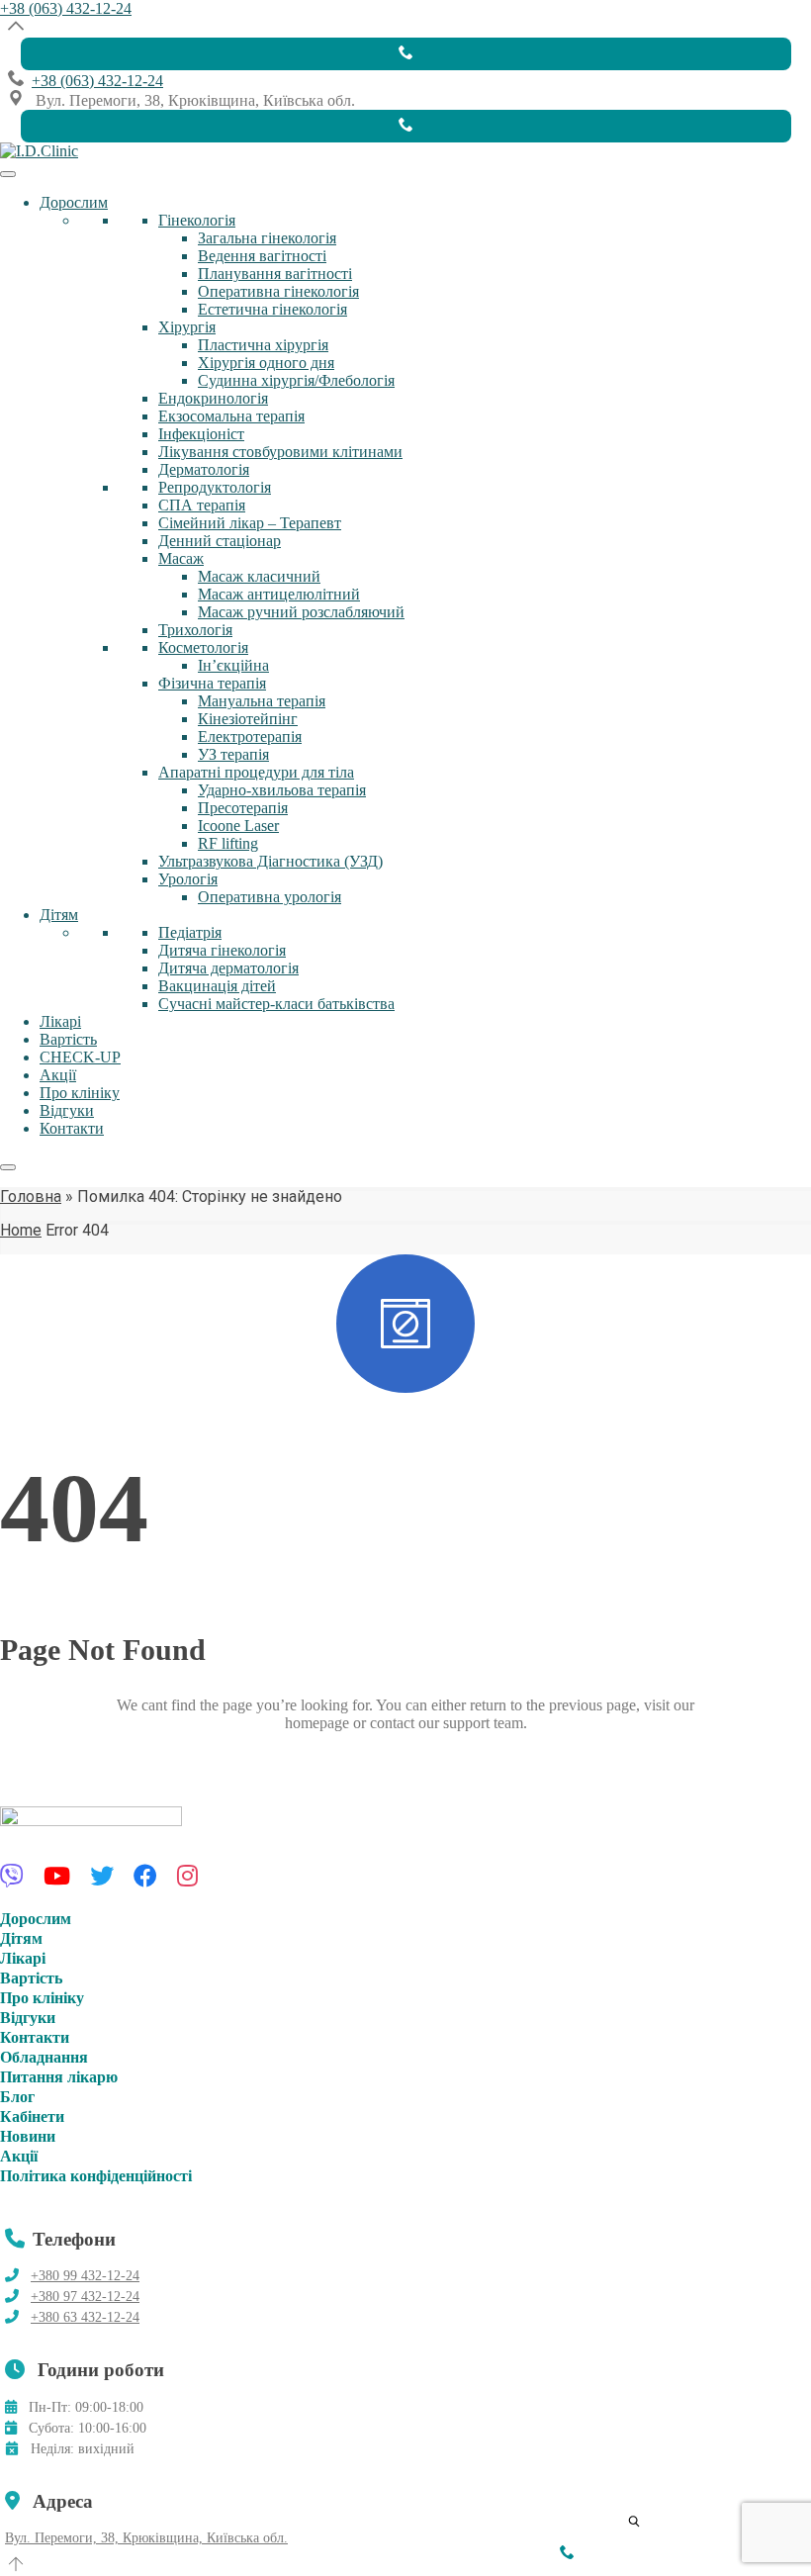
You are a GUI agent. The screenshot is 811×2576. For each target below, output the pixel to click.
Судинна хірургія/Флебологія (296, 380)
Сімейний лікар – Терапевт (250, 523)
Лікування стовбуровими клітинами (280, 452)
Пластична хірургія (263, 345)
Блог (17, 2097)
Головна (31, 1196)
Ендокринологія (213, 398)
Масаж (181, 558)
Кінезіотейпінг (248, 719)
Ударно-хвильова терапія (282, 790)
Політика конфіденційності (96, 2176)
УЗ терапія (233, 754)
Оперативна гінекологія (278, 291)
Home (21, 1230)
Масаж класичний (259, 576)
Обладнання (44, 2057)
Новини (28, 2136)
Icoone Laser (238, 826)
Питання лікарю (59, 2077)
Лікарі (60, 1021)
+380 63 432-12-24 (85, 2317)
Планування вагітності (275, 274)
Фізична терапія (212, 683)
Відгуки (67, 1110)
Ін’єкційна (233, 665)
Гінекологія (197, 220)
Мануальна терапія (262, 701)
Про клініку (80, 1093)
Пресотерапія (243, 808)
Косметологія (203, 647)
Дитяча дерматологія (228, 968)
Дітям (59, 915)
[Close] (8, 1167)
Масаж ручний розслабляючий (301, 612)
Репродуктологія (215, 487)
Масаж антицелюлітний (279, 594)
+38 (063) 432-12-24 (66, 8)
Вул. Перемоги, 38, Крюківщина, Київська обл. (146, 2538)
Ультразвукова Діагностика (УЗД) (270, 861)
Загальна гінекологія (267, 238)
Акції (58, 1075)
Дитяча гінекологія (222, 950)
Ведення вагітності (262, 256)
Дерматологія (204, 469)
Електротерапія (250, 736)
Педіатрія (190, 932)
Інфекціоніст (201, 434)
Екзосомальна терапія (231, 416)
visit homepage (75, 1794)
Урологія (188, 879)
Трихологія (195, 630)
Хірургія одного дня (266, 363)
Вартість (68, 1039)
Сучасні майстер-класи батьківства (276, 1004)
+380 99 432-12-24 (85, 2276)
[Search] (628, 2516)
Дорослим (74, 202)
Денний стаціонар (220, 541)
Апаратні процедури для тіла (256, 772)
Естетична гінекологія (272, 309)
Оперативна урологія (270, 897)
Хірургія (187, 327)
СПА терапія (202, 505)
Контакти (72, 1128)
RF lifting (228, 843)
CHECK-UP (80, 1057)
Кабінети (32, 2116)
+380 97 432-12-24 (85, 2297)
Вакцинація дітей (217, 986)
